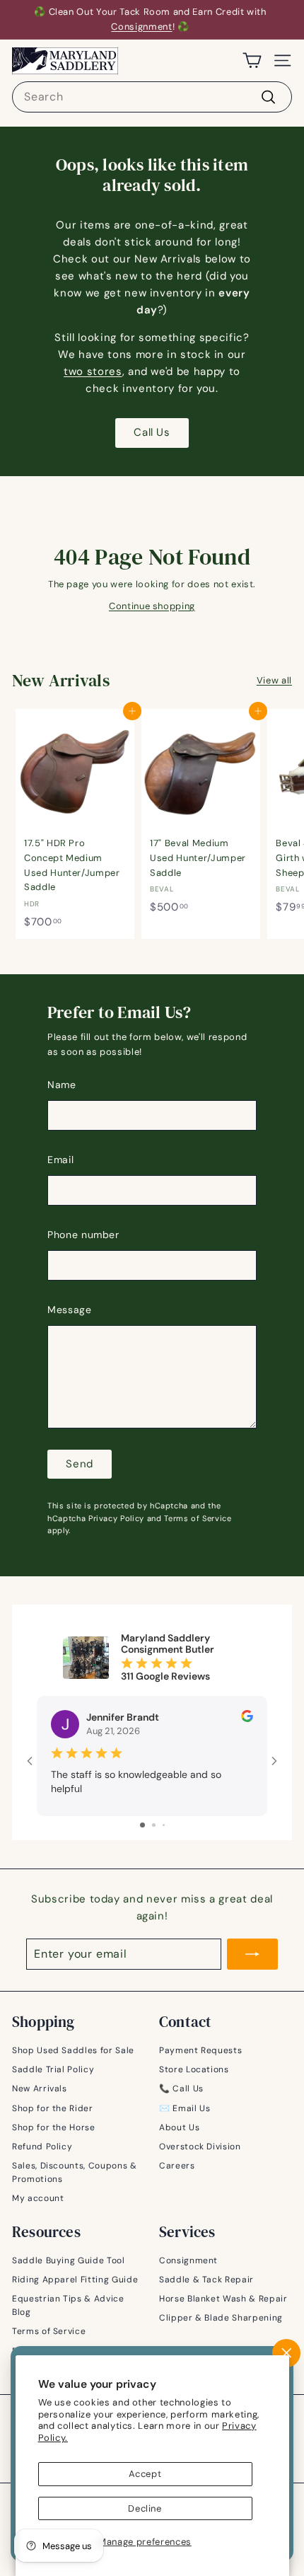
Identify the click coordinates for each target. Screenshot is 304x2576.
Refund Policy (42, 2147)
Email (60, 1160)
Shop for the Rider (53, 2108)
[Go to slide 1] (142, 1825)
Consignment (141, 27)
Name (62, 1085)
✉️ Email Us (185, 2108)
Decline (145, 2508)
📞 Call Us (181, 2089)
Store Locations (194, 2069)
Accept (145, 2474)
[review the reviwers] (247, 1719)
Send (80, 1464)
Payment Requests (200, 2050)
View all (274, 680)
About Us (179, 2127)
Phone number (83, 1235)
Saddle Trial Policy (53, 2069)
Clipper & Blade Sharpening (221, 2318)
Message (70, 1310)
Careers (177, 2166)
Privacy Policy (116, 1518)
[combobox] (152, 97)
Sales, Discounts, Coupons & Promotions (75, 2172)
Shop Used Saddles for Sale (73, 2050)
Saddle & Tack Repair (206, 2280)
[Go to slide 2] (154, 1825)
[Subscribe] (252, 1954)
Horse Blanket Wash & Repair (223, 2299)
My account (38, 2198)
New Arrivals (40, 2089)
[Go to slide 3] (164, 1825)
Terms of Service (198, 1518)
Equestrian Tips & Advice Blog (68, 2305)
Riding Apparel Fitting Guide (75, 2280)
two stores (93, 371)
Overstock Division (200, 2147)
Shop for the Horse (54, 2127)
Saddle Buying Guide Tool (69, 2260)
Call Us (152, 432)
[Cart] (252, 60)
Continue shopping (152, 606)
